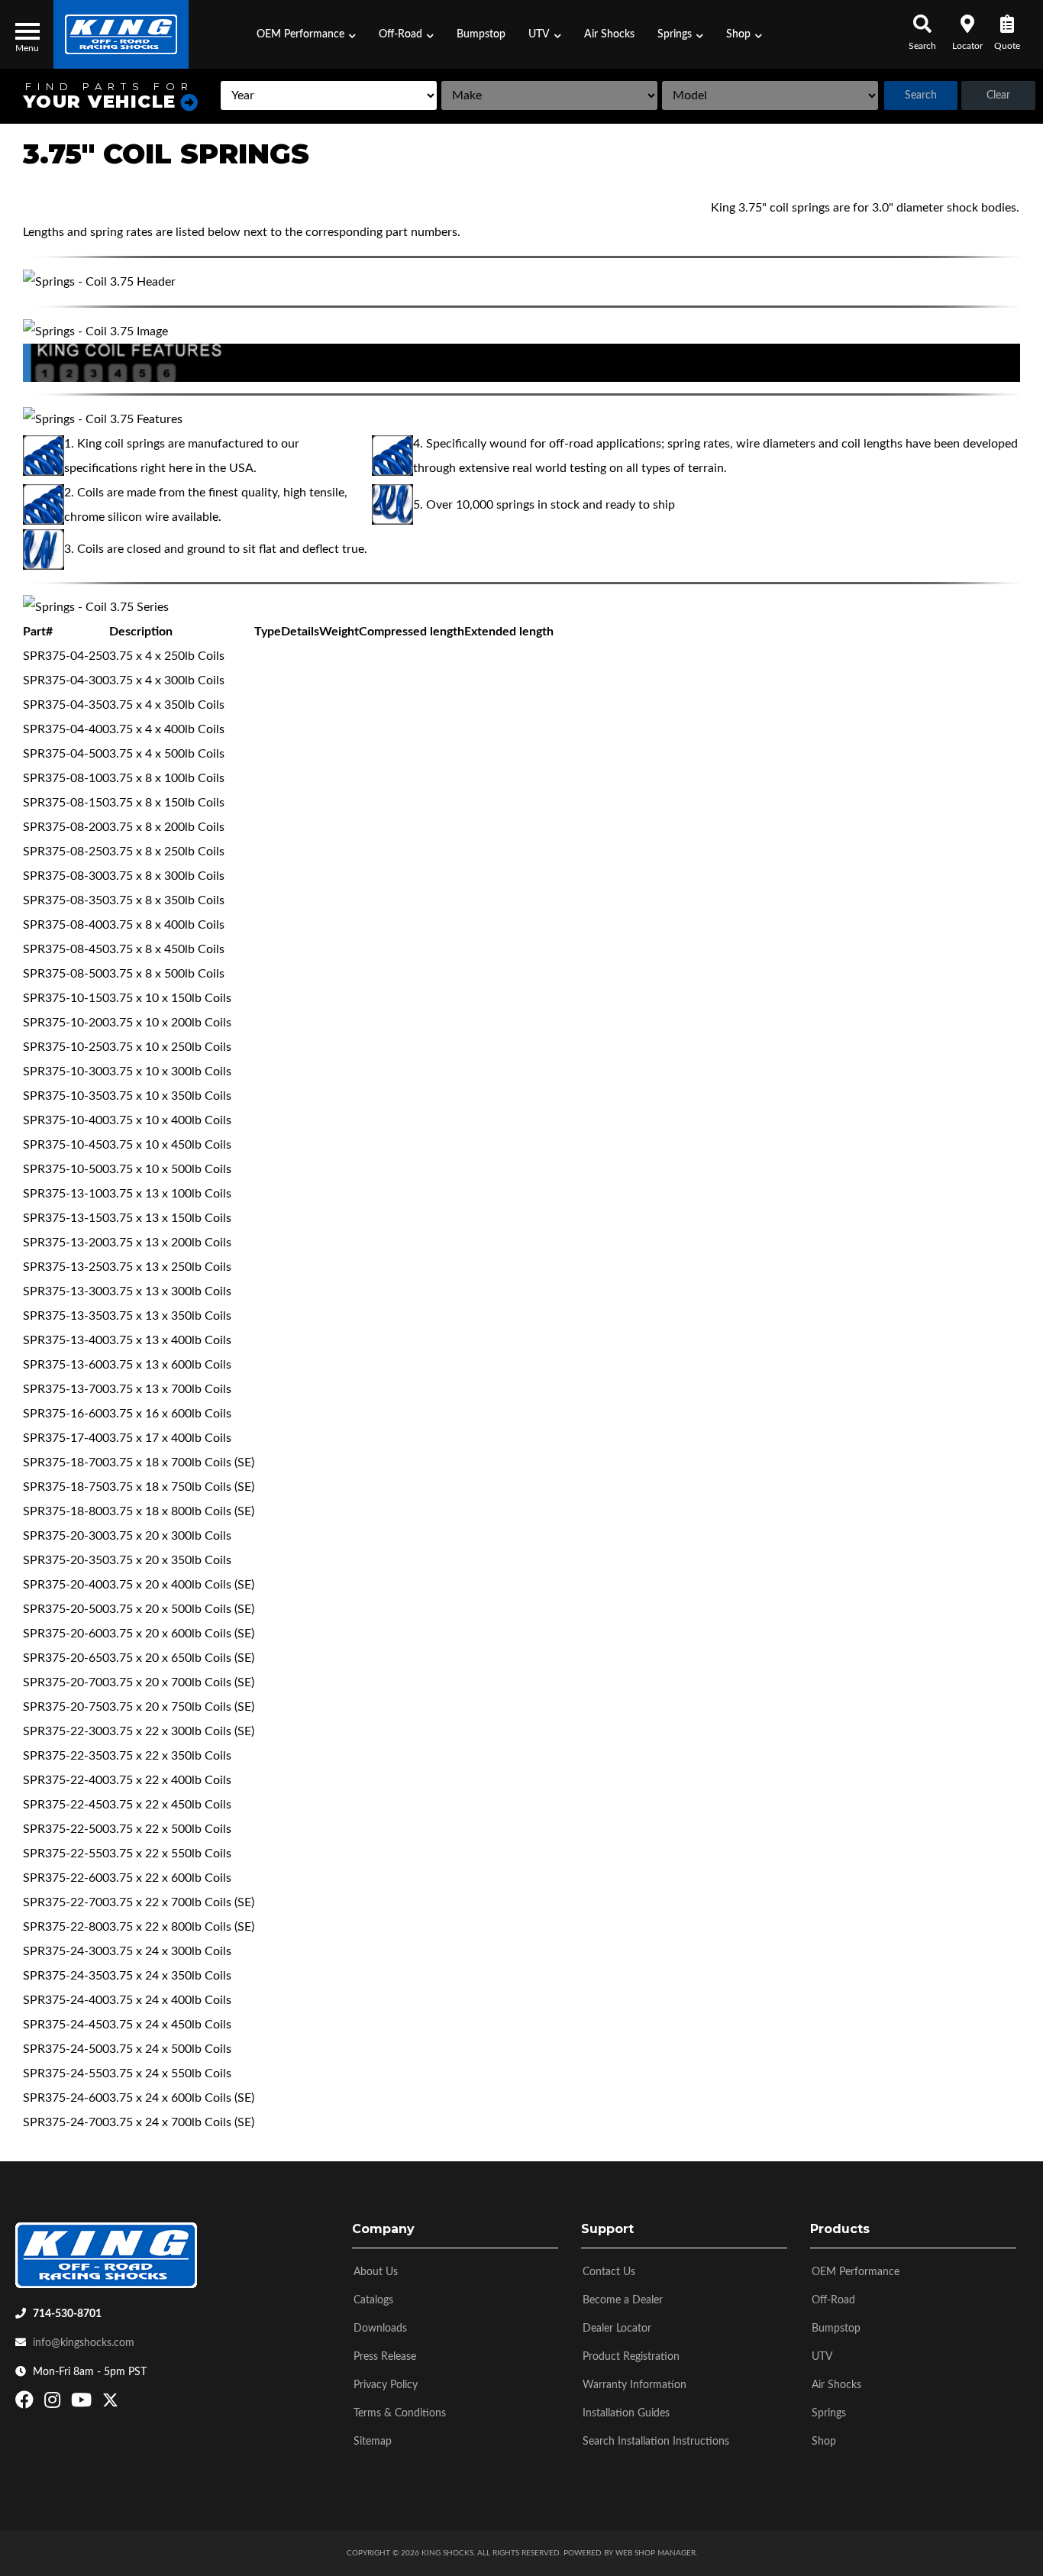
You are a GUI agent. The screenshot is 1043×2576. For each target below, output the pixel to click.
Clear (998, 95)
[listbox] (329, 95)
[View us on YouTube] (83, 2403)
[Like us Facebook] (26, 2403)
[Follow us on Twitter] (110, 2403)
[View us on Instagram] (54, 2403)
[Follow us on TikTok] (126, 2403)
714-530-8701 (67, 2314)
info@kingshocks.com (84, 2343)
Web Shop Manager (656, 2553)
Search (921, 95)
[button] (306, 34)
